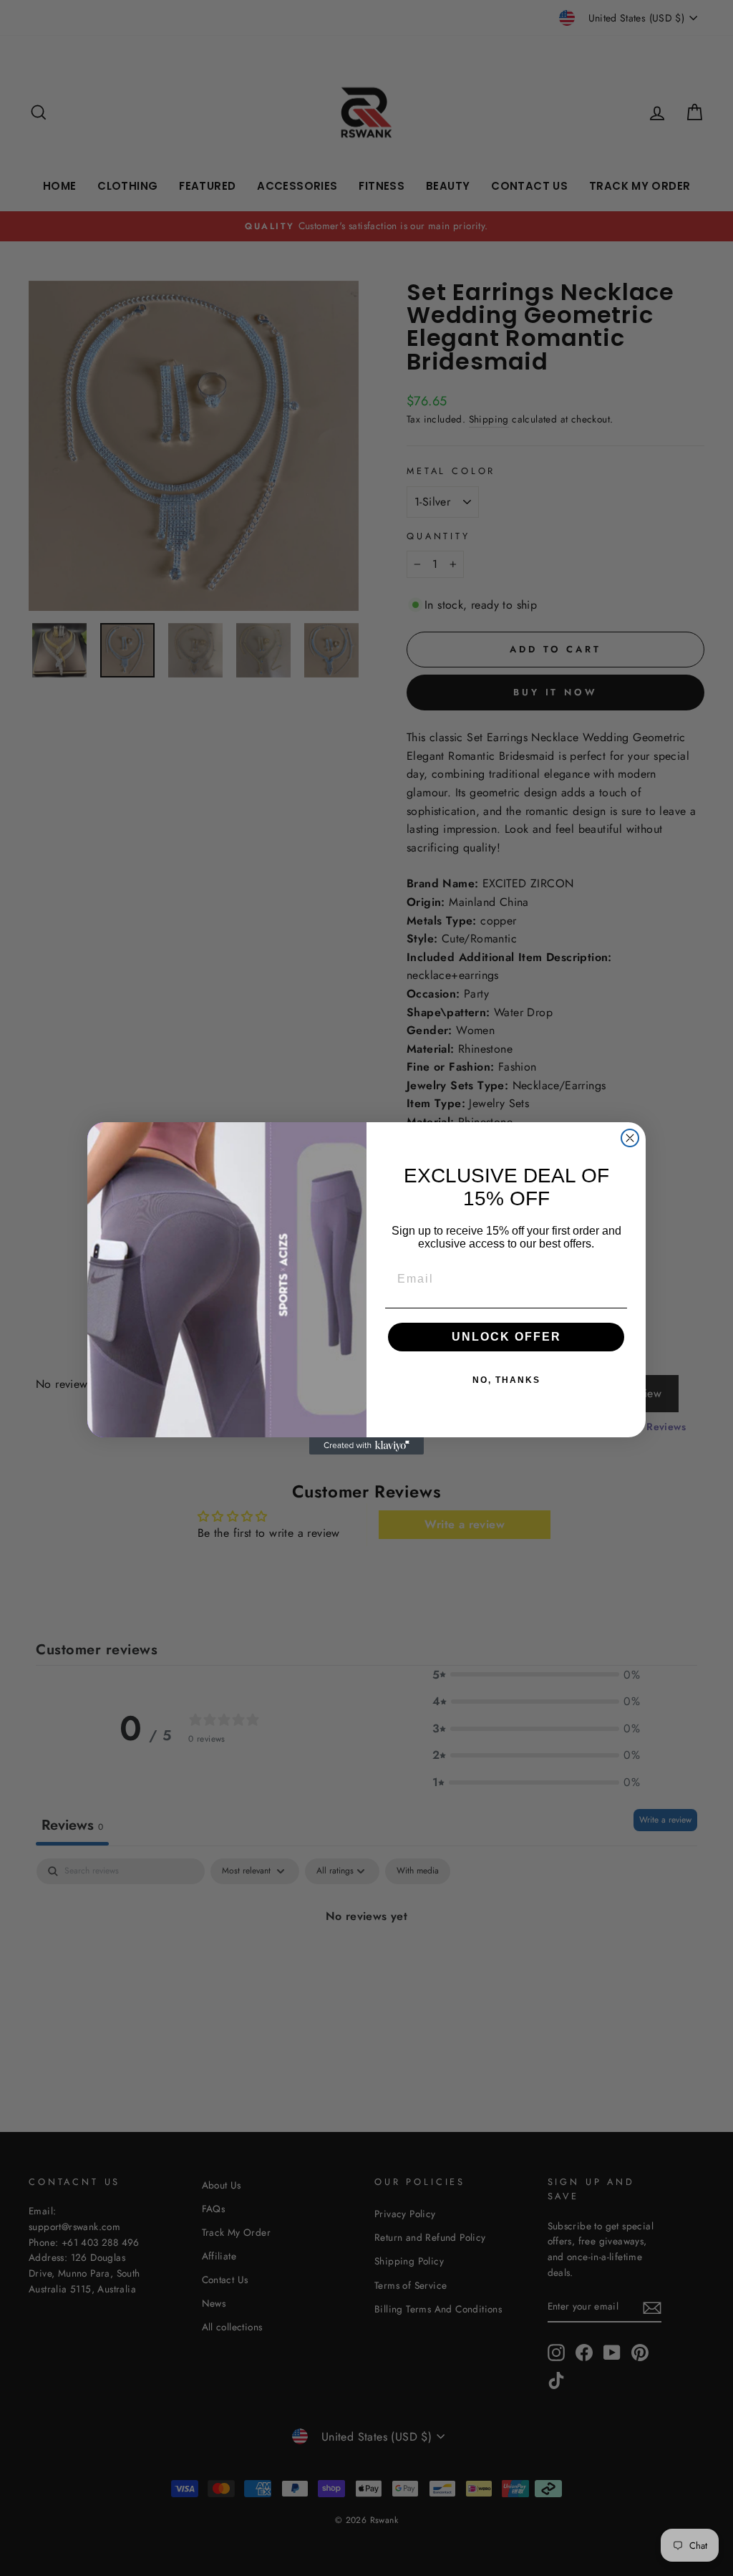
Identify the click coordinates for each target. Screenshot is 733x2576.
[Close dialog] (630, 1138)
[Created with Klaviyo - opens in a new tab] (366, 1446)
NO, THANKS (506, 1380)
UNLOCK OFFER (506, 1337)
